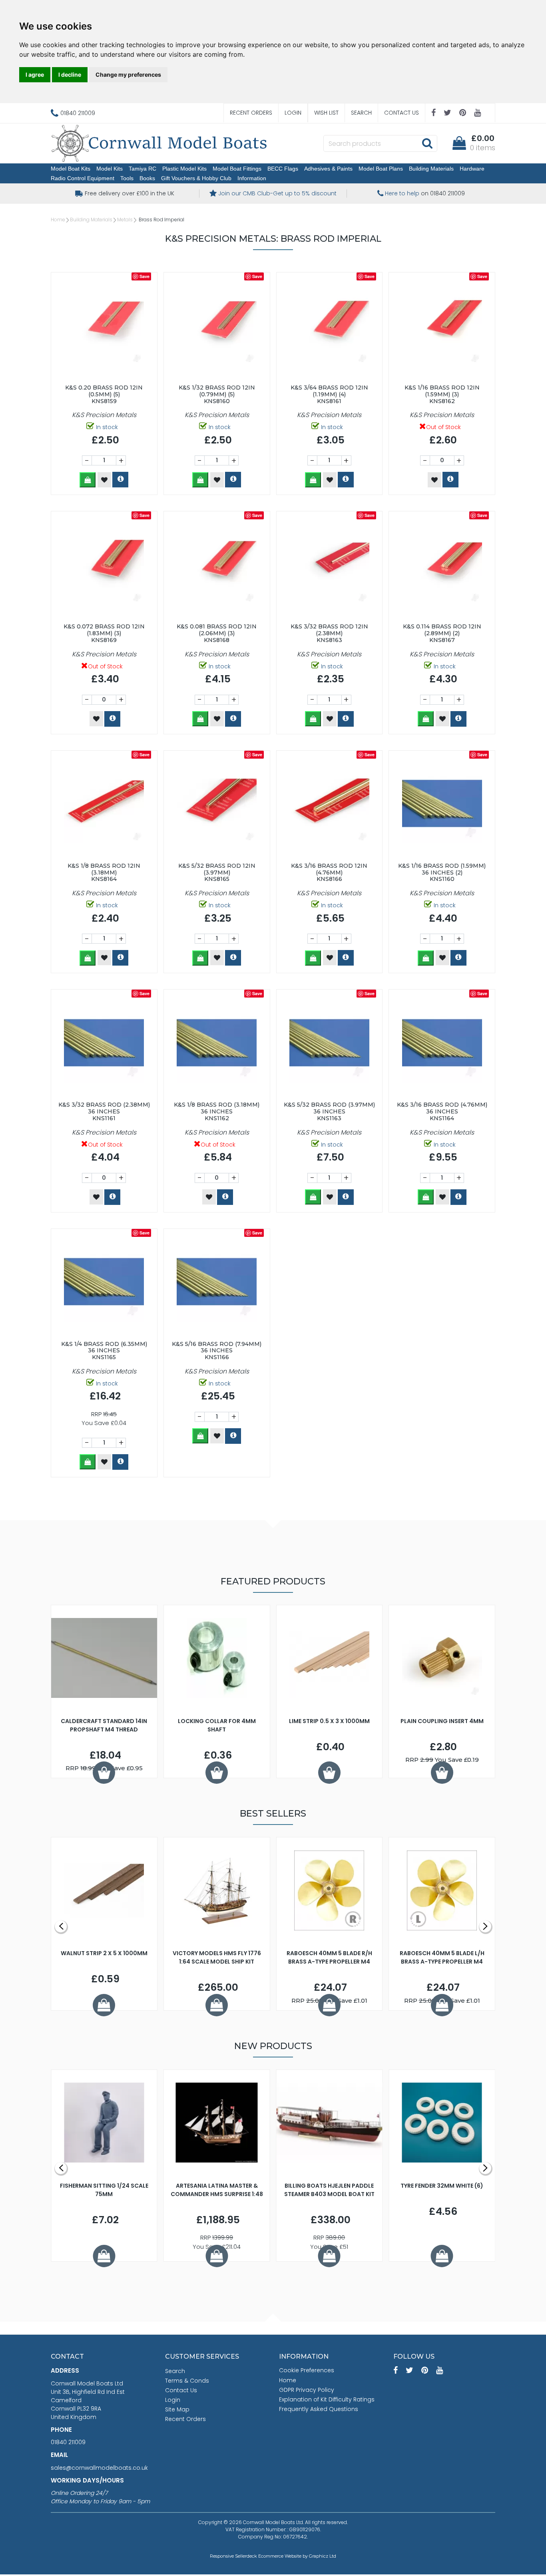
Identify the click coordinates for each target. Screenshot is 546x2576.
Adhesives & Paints (328, 169)
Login (293, 113)
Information (252, 178)
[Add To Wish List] (104, 480)
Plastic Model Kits (184, 169)
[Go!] (427, 143)
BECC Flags (283, 169)
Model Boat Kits (71, 169)
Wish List (326, 113)
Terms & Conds (187, 2381)
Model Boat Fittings (237, 169)
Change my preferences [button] (128, 75)
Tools (127, 178)
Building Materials (431, 169)
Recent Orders (251, 113)
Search (361, 113)
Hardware (472, 169)
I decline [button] (70, 75)
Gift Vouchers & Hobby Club (196, 178)
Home (58, 220)
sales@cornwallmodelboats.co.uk (99, 2468)
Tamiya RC (142, 169)
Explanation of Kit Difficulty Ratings (327, 2399)
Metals (125, 220)
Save (144, 276)
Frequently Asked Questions (319, 2409)
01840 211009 (68, 2442)
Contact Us (402, 113)
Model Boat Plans (381, 169)
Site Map (177, 2409)
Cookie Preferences (307, 2370)
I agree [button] (35, 75)
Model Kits (110, 169)
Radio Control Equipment (83, 178)
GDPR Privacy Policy (307, 2390)
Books (147, 178)
